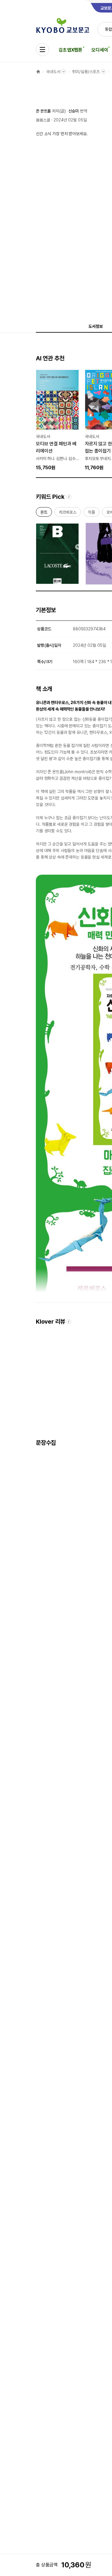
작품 (91, 513)
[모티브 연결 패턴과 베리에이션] (57, 420)
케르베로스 (68, 513)
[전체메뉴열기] (42, 50)
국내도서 (53, 72)
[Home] (38, 72)
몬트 (44, 513)
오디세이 (100, 50)
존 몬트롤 (43, 111)
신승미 (74, 111)
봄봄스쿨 (43, 120)
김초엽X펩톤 (70, 50)
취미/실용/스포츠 (86, 72)
